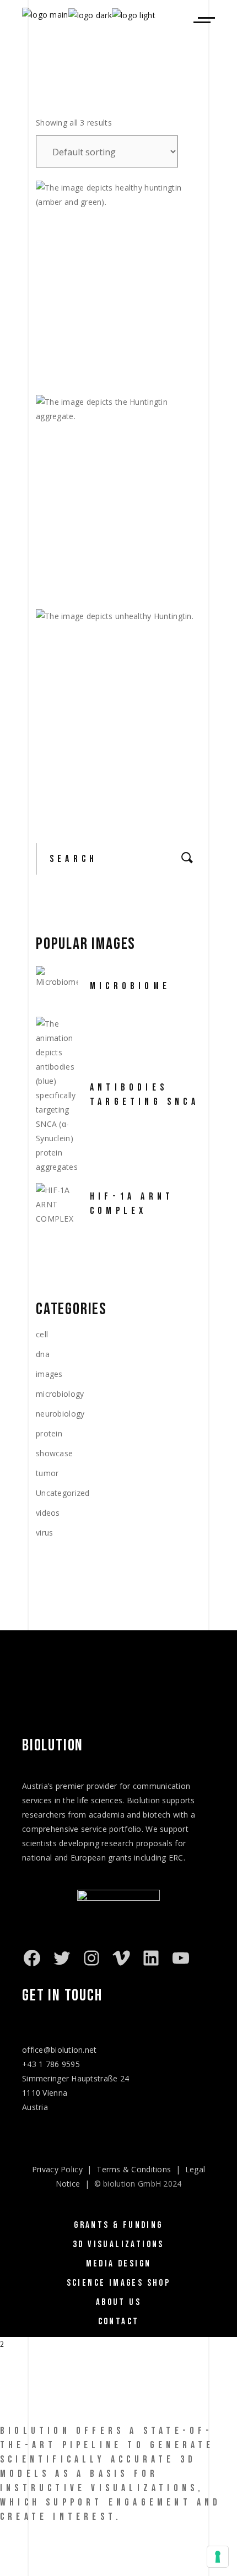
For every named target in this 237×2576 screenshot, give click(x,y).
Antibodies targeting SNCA (144, 1095)
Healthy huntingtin (95, 359)
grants (120, 1858)
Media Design (119, 2264)
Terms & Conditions (134, 2169)
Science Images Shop (119, 2283)
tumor (47, 1473)
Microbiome (130, 986)
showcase (54, 1453)
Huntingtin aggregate (101, 574)
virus (44, 1533)
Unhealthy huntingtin (100, 780)
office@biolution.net (60, 2050)
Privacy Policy (57, 2169)
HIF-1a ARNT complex (132, 1204)
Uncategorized (63, 1493)
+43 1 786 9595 (51, 2064)
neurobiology (60, 1414)
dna (43, 1354)
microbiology (60, 1394)
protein (49, 1433)
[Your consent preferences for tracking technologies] (218, 2557)
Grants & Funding (118, 2225)
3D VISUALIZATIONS (118, 2244)
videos (48, 1513)
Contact (119, 2322)
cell (42, 1334)
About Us (118, 2302)
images (49, 1374)
